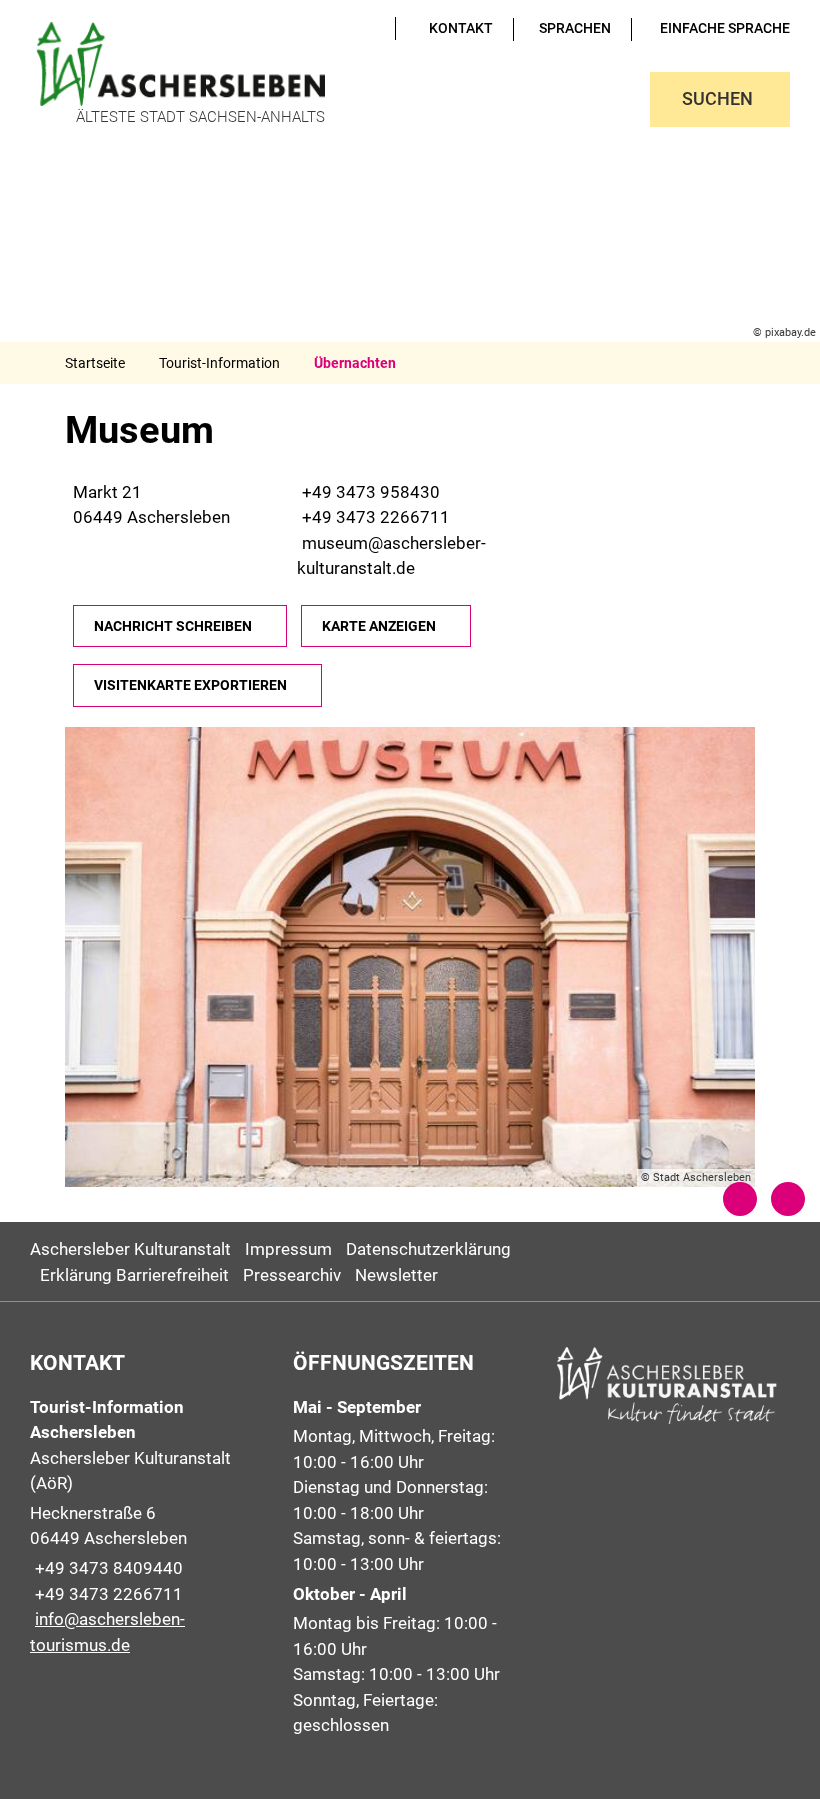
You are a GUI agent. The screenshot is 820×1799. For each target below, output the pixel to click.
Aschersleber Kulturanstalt (130, 1249)
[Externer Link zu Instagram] (370, 28)
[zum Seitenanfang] (788, 1199)
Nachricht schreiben (173, 626)
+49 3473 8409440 (106, 1568)
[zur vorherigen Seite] (740, 1199)
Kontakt (461, 28)
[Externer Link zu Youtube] (342, 28)
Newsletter (396, 1275)
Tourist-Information (219, 363)
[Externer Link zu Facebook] (356, 28)
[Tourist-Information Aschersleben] (146, 1527)
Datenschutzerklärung (428, 1249)
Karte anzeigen (379, 626)
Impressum (288, 1249)
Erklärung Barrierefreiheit (134, 1275)
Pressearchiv (292, 1275)
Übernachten (355, 363)
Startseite (95, 363)
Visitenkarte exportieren (190, 685)
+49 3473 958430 (368, 492)
